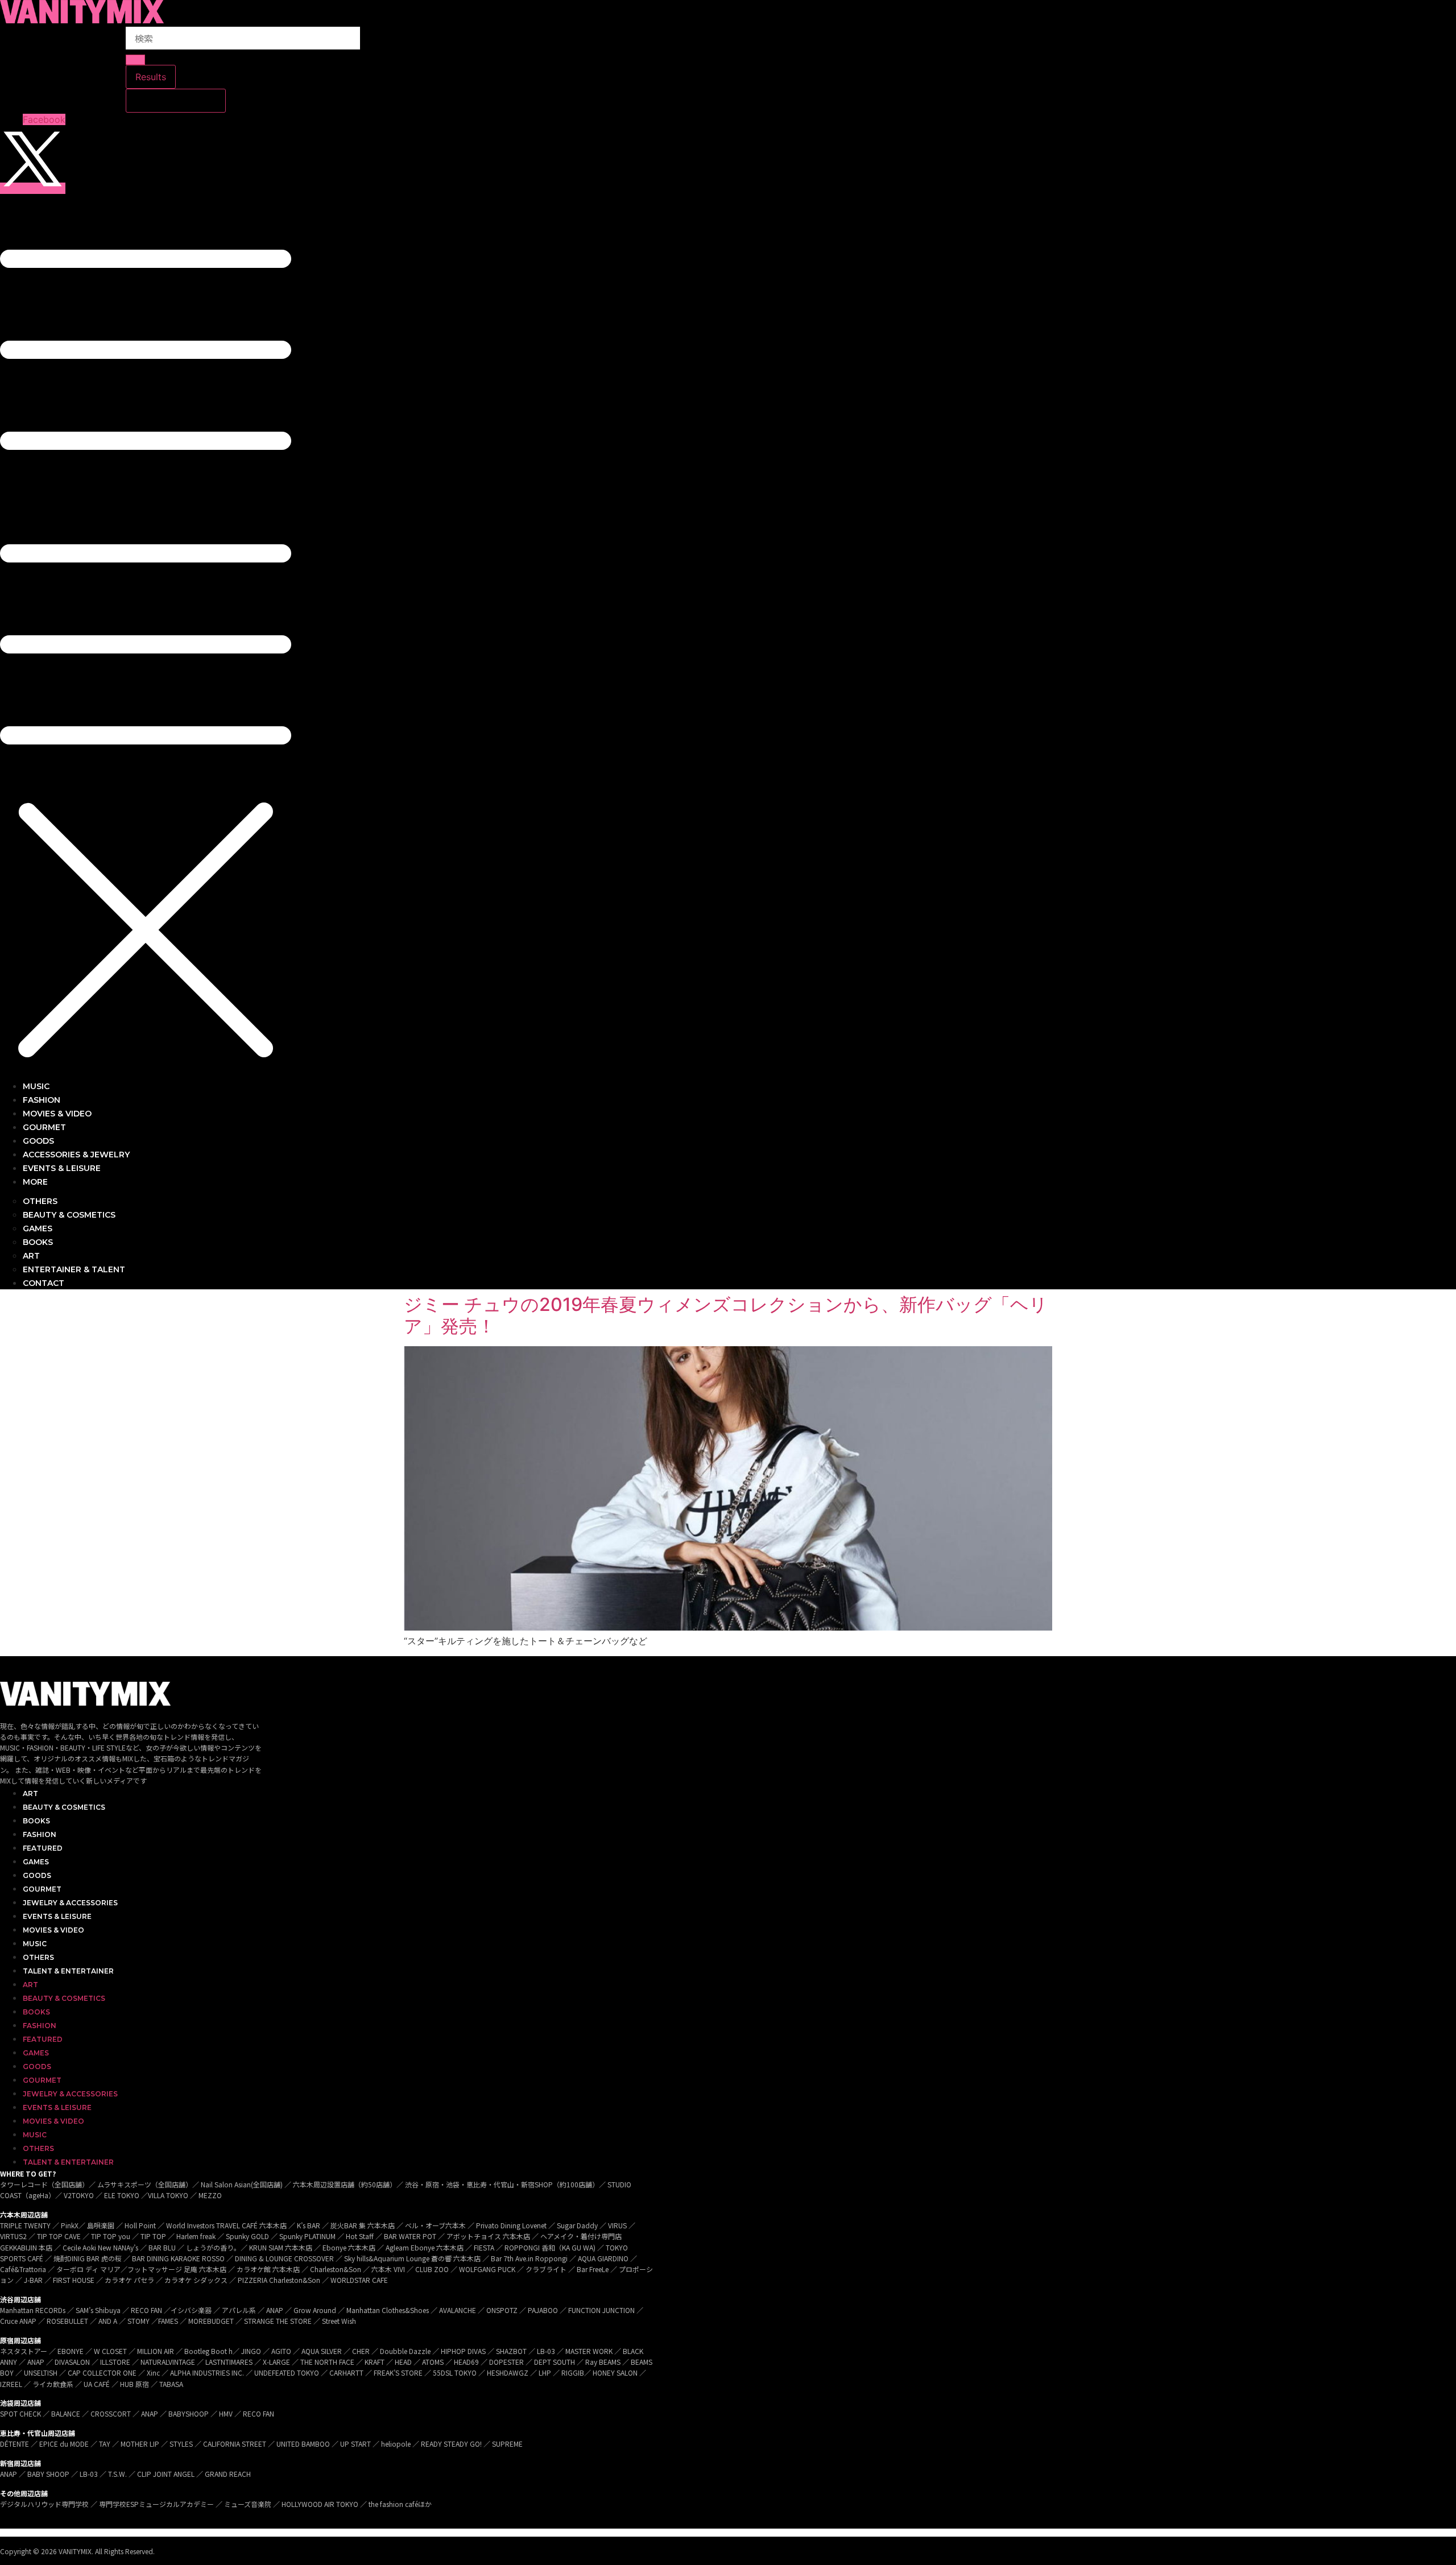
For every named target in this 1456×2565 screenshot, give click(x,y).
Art (30, 1794)
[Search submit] (135, 60)
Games (36, 1862)
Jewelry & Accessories (70, 1903)
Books (36, 1821)
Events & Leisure (57, 1916)
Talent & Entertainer (68, 1971)
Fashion (40, 1834)
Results (151, 77)
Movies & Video (53, 1930)
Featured (43, 1848)
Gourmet (42, 1889)
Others (38, 1957)
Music (35, 1944)
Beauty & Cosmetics (64, 1807)
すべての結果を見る (176, 101)
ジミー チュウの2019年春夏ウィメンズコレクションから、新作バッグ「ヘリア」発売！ (726, 1315)
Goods (37, 1875)
